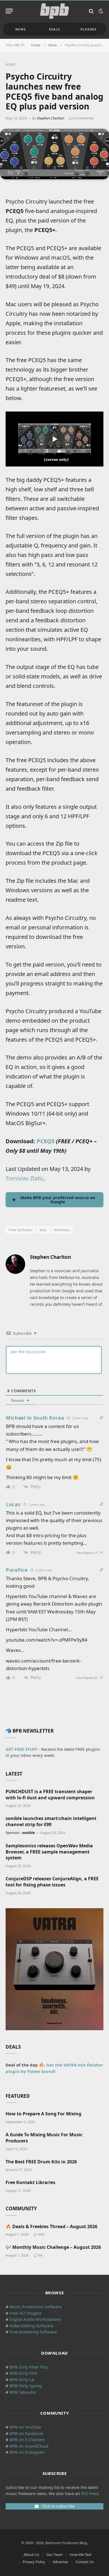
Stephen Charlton (50, 118)
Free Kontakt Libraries (30, 2182)
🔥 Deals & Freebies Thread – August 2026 (51, 2226)
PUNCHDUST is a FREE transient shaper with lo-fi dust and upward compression (50, 1795)
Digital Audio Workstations (35, 2319)
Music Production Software (35, 2307)
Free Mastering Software (33, 2332)
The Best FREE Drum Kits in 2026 (41, 2162)
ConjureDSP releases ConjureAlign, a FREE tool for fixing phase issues (52, 1882)
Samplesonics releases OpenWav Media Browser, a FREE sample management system (49, 1852)
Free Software (21, 1230)
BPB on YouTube (25, 2427)
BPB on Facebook (26, 2433)
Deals (55, 29)
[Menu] (9, 11)
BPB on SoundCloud (29, 2446)
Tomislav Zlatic (25, 1178)
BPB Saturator (23, 2392)
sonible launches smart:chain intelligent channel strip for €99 (51, 1821)
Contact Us (85, 2562)
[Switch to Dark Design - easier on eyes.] (100, 11)
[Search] (91, 11)
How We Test (81, 2555)
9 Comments (84, 118)
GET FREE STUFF (22, 1749)
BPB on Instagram (27, 2452)
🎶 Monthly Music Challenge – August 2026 (53, 2247)
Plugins (88, 29)
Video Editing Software (31, 2326)
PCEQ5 (46, 1141)
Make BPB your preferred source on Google (58, 1199)
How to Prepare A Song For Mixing (43, 2114)
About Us (31, 2555)
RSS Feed (90, 2493)
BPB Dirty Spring (26, 2386)
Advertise (60, 2562)
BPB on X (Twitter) (27, 2439)
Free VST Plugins (25, 2313)
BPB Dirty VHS (23, 2373)
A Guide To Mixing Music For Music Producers (44, 2138)
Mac (43, 1230)
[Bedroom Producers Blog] (54, 11)
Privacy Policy (34, 2562)
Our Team (54, 2555)
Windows (62, 1230)
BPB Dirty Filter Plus (29, 2367)
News (21, 29)
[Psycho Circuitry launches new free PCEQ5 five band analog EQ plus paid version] (54, 154)
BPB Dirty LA (22, 2379)
